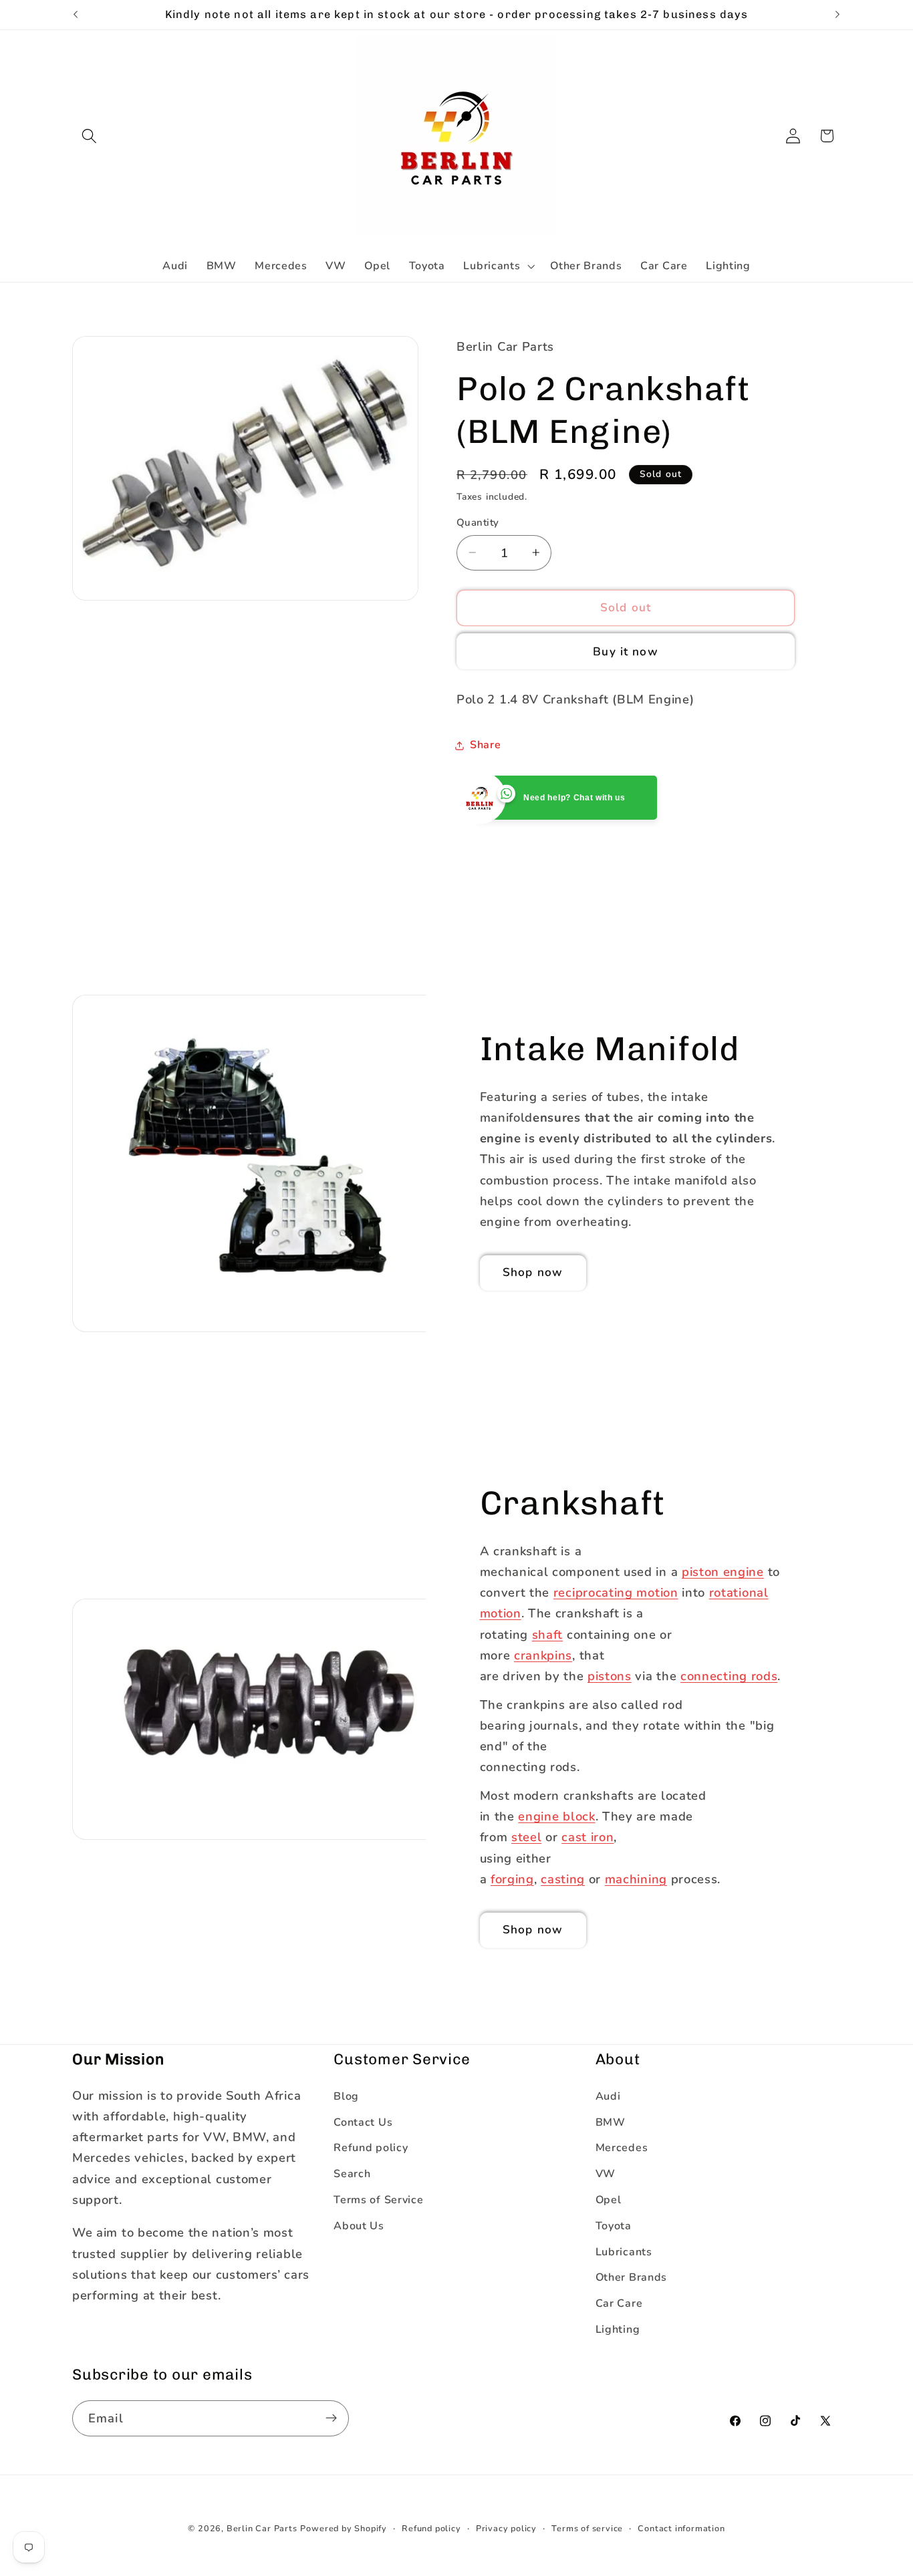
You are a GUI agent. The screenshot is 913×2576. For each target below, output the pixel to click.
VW (606, 2174)
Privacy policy (506, 2528)
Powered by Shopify (344, 2528)
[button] (89, 136)
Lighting (618, 2329)
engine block (556, 1816)
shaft (547, 1634)
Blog (346, 2096)
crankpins (543, 1655)
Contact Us (363, 2122)
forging (512, 1879)
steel (526, 1837)
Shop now (533, 1272)
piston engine (723, 1572)
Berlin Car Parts (262, 2528)
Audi (608, 2096)
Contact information (681, 2528)
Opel (609, 2199)
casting (563, 1879)
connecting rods (729, 1676)
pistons (610, 1676)
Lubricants (624, 2251)
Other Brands (631, 2277)
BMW (611, 2122)
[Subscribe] (331, 2418)
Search (352, 2174)
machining (636, 1879)
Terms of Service (378, 2199)
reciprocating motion (616, 1592)
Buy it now (626, 652)
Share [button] (485, 745)
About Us (359, 2225)
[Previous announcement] (76, 15)
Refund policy (371, 2148)
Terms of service (587, 2528)
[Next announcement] (837, 15)
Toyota (614, 2225)
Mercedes (622, 2148)
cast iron (588, 1837)
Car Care (619, 2303)
